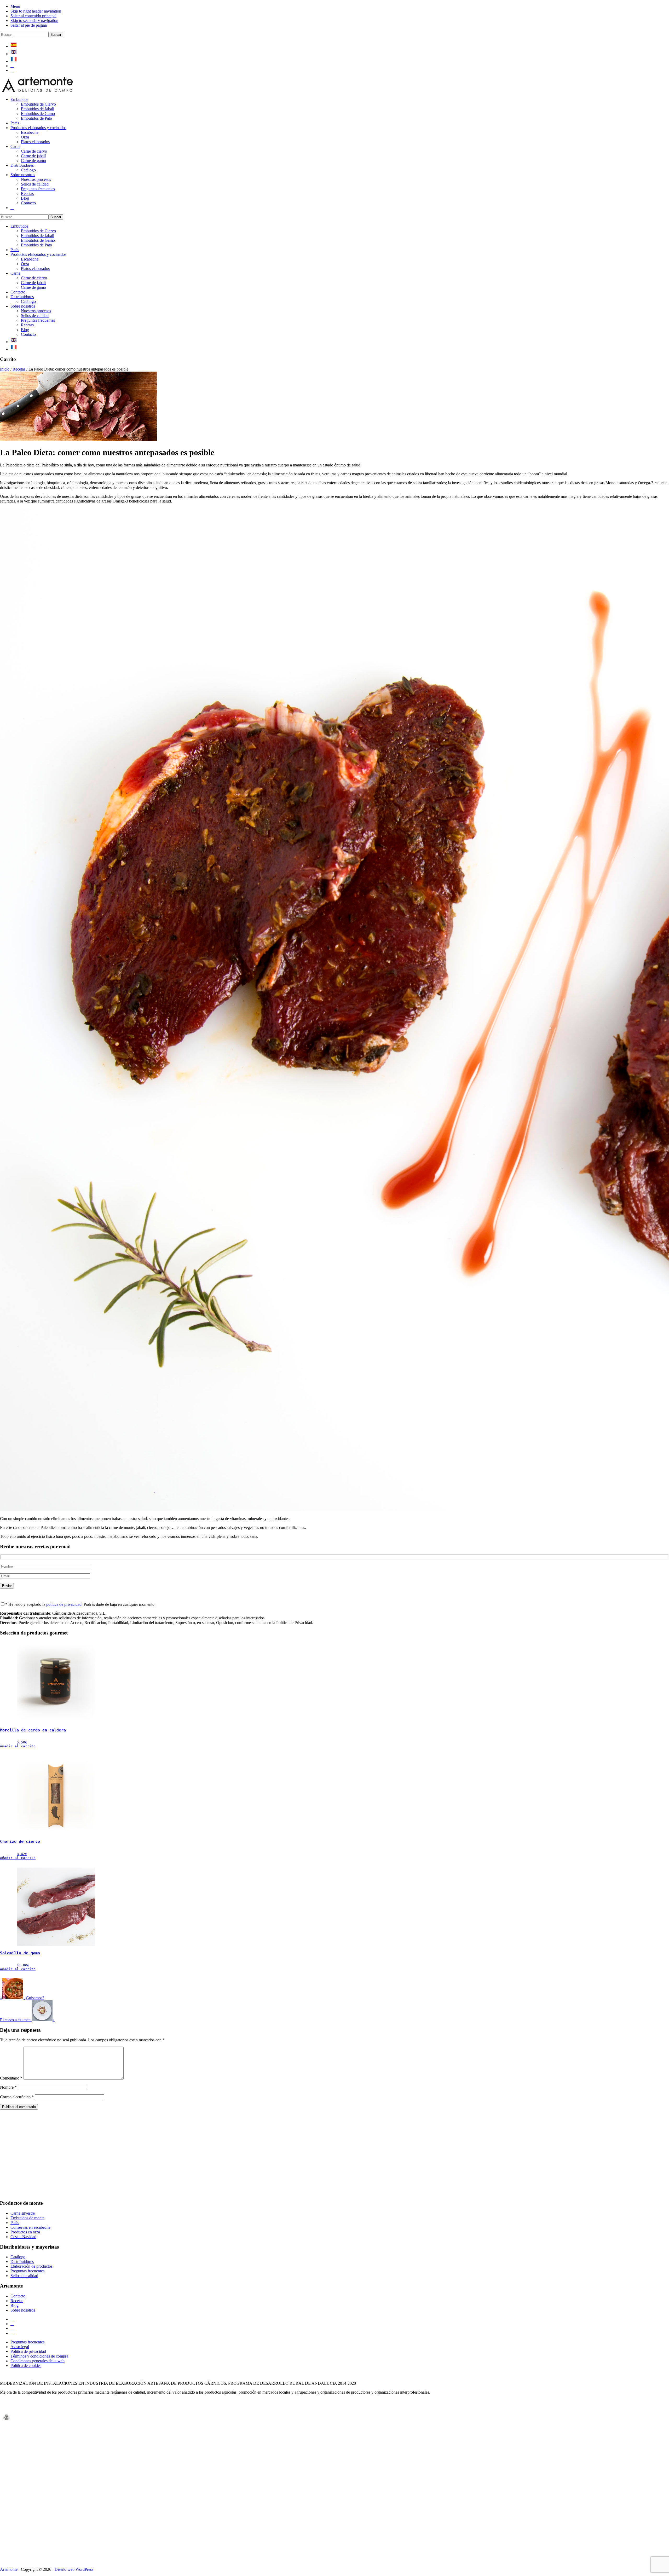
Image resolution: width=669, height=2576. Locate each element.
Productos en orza (25, 2232)
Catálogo (28, 301)
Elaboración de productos (31, 2266)
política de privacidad (64, 1604)
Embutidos (19, 226)
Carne (15, 273)
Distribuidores (22, 297)
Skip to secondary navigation (34, 21)
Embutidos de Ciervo (38, 231)
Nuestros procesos (36, 311)
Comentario (11, 2078)
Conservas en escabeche (30, 2227)
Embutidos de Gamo (38, 240)
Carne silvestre (23, 2213)
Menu (15, 6)
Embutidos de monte (27, 2218)
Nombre (8, 2087)
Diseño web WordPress (74, 2569)
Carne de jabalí (33, 283)
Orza (25, 264)
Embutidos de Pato (36, 245)
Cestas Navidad (23, 2237)
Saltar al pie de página (29, 25)
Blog (25, 330)
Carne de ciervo (34, 278)
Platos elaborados (35, 268)
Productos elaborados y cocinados (38, 254)
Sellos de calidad (35, 316)
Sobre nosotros (23, 306)
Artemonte (9, 2569)
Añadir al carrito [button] (18, 1746)
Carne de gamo (33, 287)
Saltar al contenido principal (33, 16)
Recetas (27, 325)
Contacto (18, 292)
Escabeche (30, 259)
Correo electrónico (17, 2097)
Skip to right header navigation (36, 11)
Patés (15, 250)
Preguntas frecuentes (38, 320)
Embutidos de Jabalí (38, 236)
